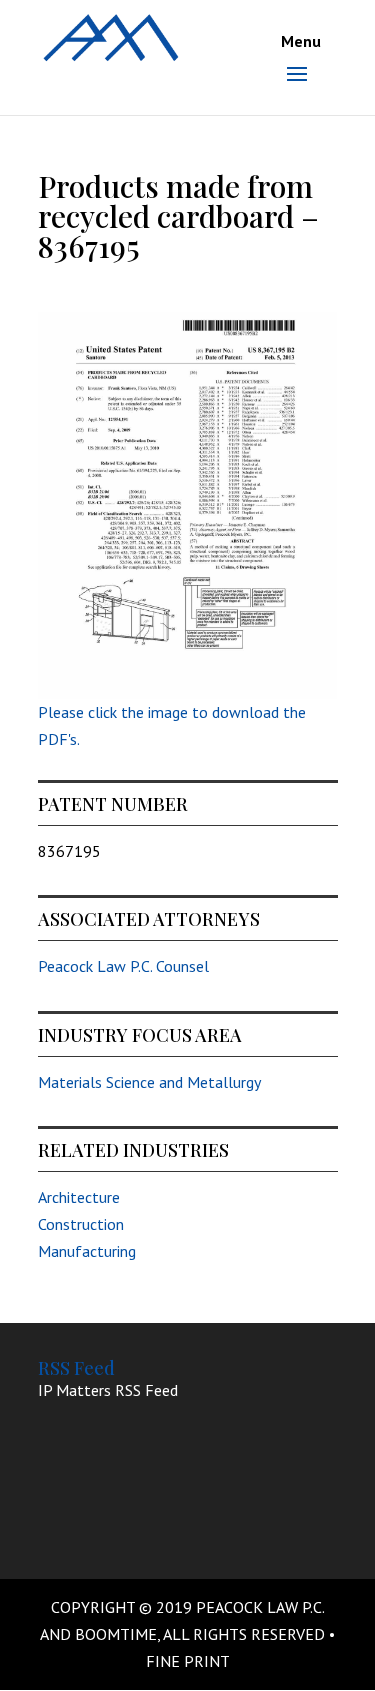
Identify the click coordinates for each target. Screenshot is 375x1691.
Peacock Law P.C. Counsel (123, 966)
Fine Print (188, 1661)
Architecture (79, 1197)
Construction (81, 1224)
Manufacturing (87, 1251)
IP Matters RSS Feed (108, 1390)
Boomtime (116, 1634)
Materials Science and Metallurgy (149, 1082)
